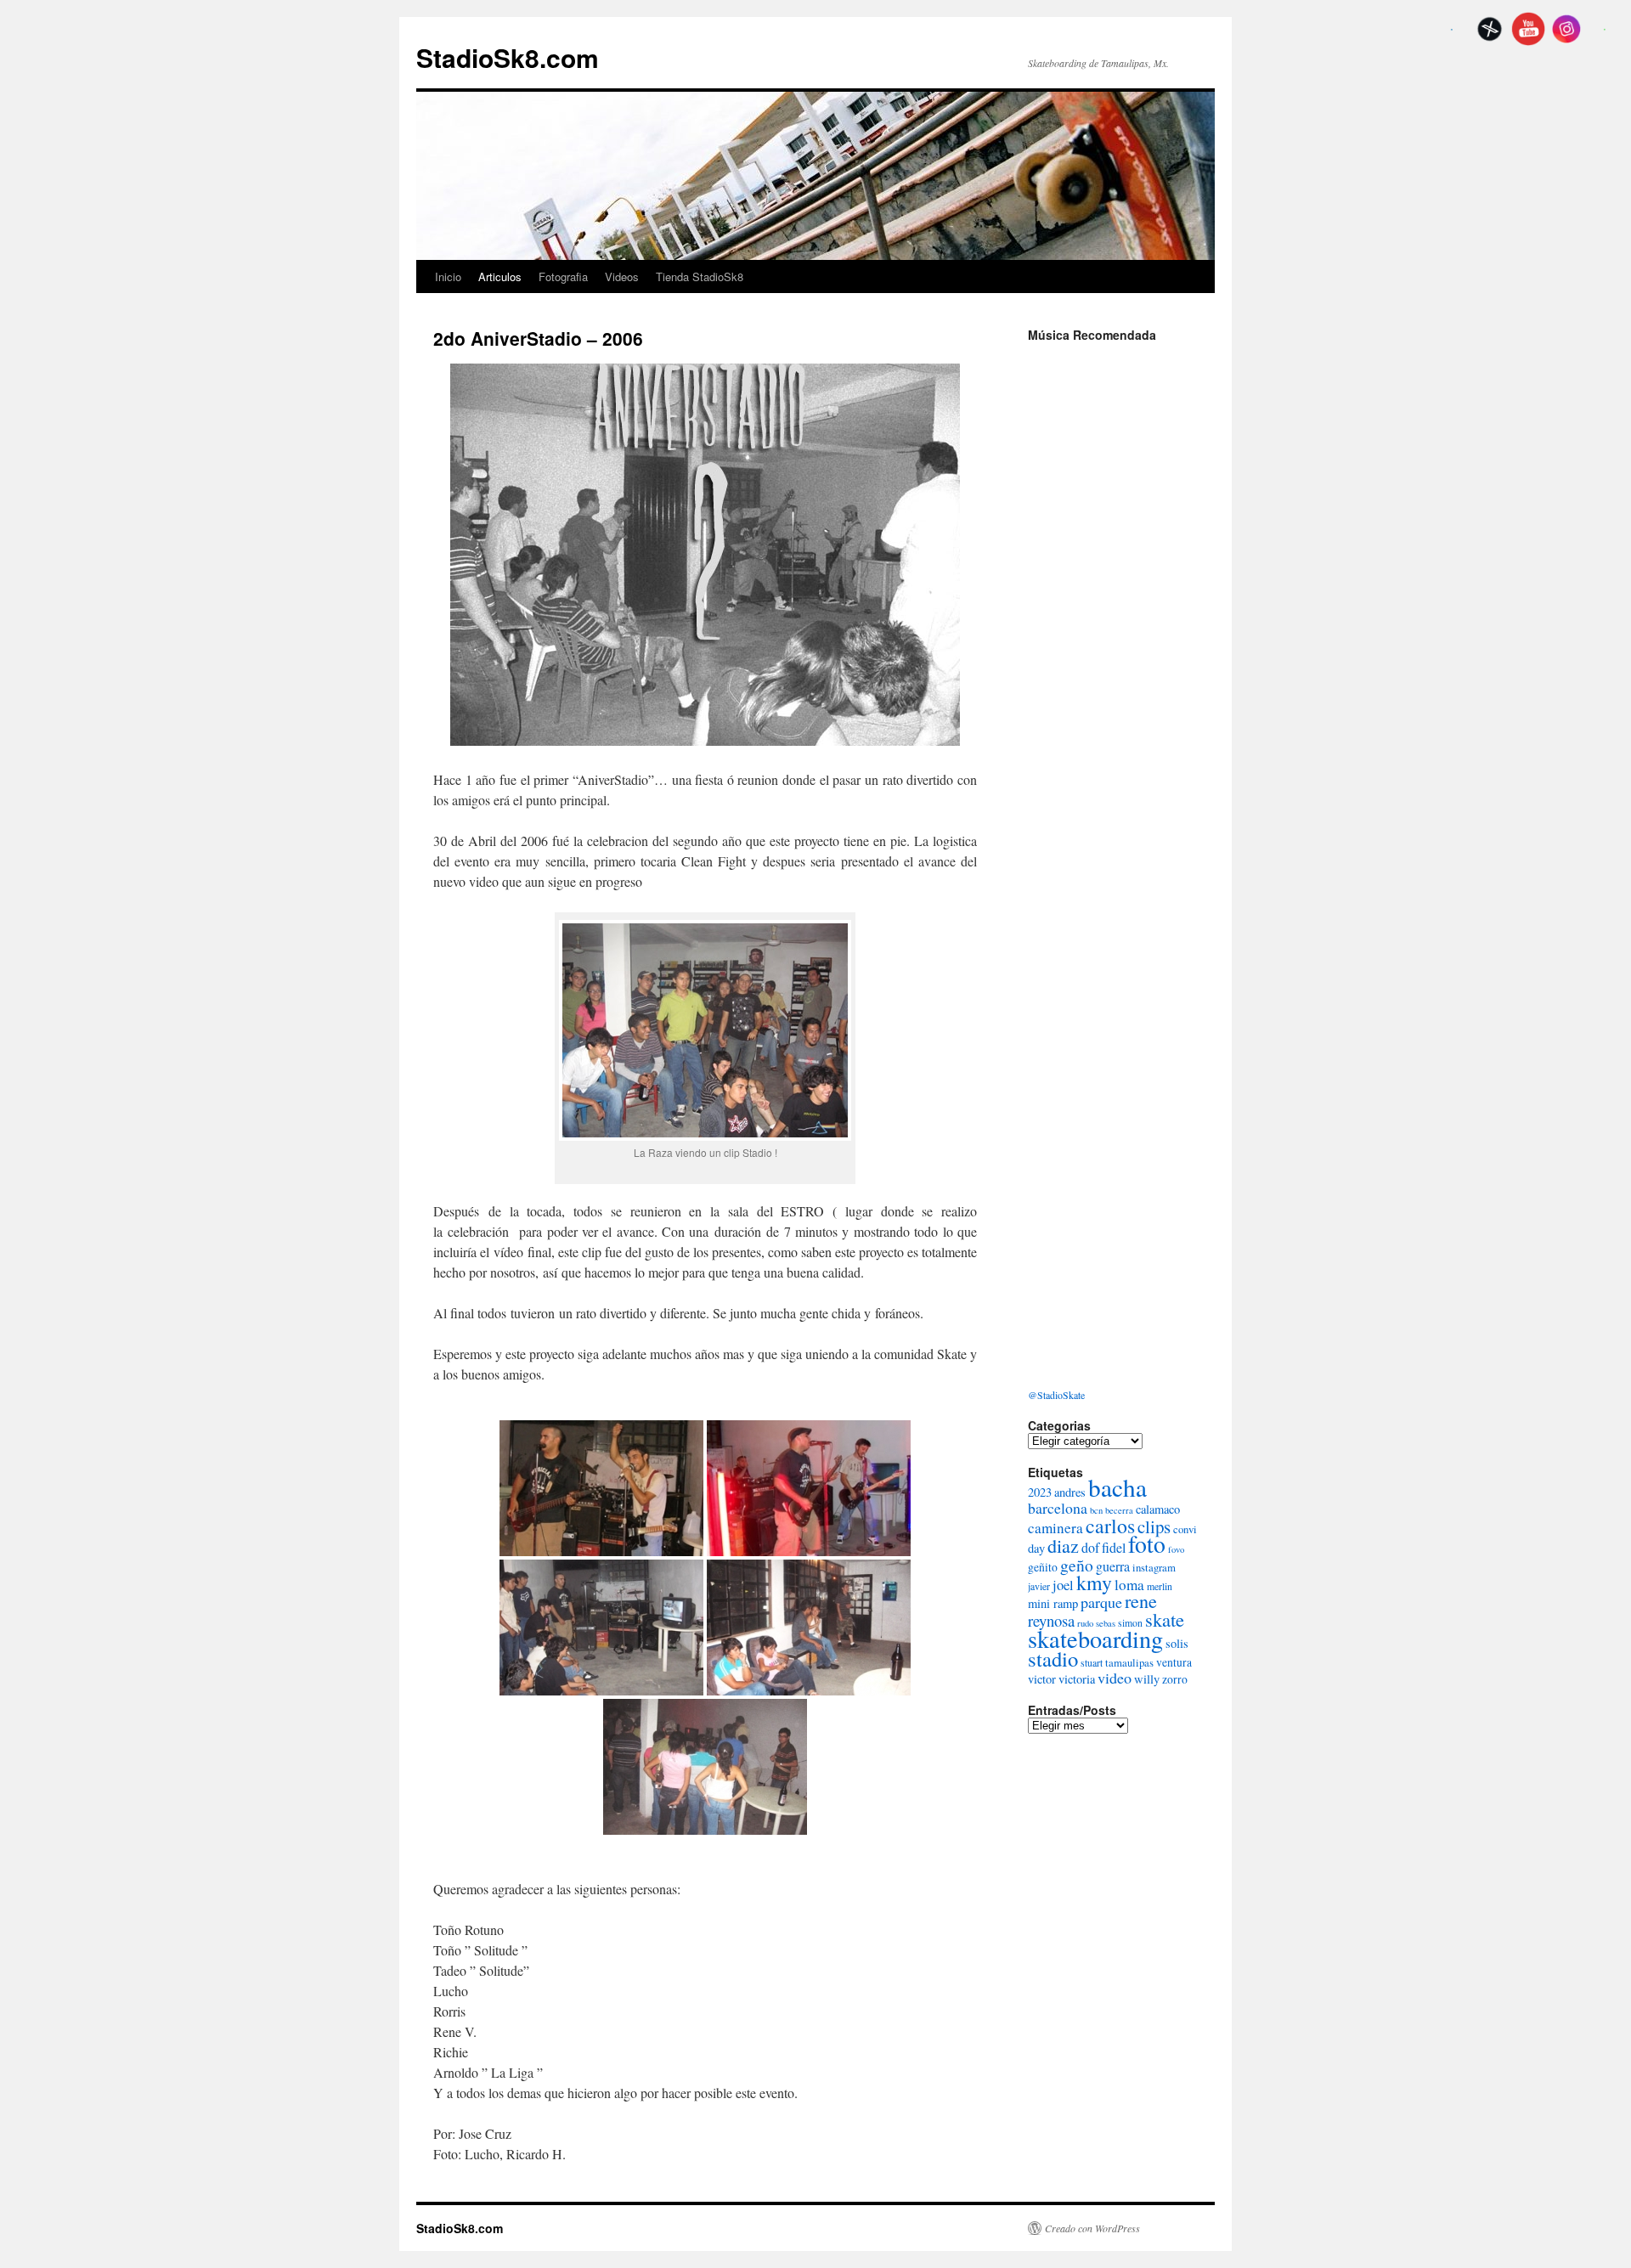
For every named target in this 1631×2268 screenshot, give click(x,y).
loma (1129, 1585)
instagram (1154, 1567)
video (1115, 1678)
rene (1141, 1601)
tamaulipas (1129, 1662)
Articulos (500, 276)
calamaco (1158, 1509)
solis (1177, 1643)
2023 (1040, 1492)
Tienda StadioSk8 (700, 276)
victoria (1077, 1679)
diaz (1063, 1546)
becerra (1119, 1510)
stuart (1092, 1662)
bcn (1096, 1510)
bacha (1117, 1487)
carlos (1110, 1526)
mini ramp (1053, 1603)
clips (1154, 1526)
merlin (1160, 1586)
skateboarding (1095, 1639)
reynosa (1051, 1620)
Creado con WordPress (1092, 2228)
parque (1101, 1602)
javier (1039, 1586)
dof (1090, 1547)
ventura (1174, 1662)
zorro (1175, 1679)
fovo (1176, 1549)
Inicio (448, 276)
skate (1165, 1619)
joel (1063, 1585)
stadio (1053, 1659)
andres (1070, 1492)
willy (1147, 1679)
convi (1185, 1529)
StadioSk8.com (508, 57)
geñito (1043, 1567)
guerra (1113, 1566)
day (1036, 1548)
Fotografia (563, 276)
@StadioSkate (1056, 1395)
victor (1042, 1679)
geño (1077, 1565)
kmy (1094, 1583)
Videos (622, 276)
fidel (1114, 1547)
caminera (1055, 1528)
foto (1147, 1544)
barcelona (1058, 1508)
